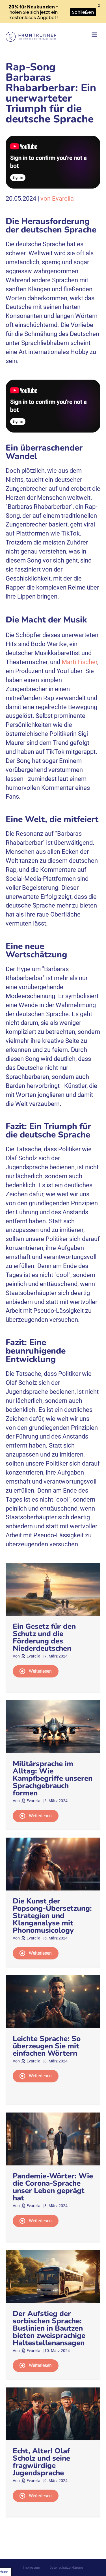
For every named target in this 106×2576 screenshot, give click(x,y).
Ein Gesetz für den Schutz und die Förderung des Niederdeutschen (44, 1637)
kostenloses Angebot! (34, 18)
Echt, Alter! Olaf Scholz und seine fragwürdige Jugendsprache (41, 2462)
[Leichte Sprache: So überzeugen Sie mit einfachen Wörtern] (53, 2001)
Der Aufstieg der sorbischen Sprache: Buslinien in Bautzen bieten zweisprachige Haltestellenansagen (49, 2328)
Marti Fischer (79, 662)
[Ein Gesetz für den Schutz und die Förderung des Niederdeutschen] (53, 1589)
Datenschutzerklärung (66, 2568)
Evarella (33, 1656)
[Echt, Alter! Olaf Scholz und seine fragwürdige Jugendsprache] (53, 2414)
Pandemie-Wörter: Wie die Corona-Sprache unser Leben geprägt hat (53, 2187)
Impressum (32, 2568)
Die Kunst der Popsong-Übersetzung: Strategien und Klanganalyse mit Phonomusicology (52, 1916)
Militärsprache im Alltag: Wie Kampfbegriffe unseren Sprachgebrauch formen (53, 1778)
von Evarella (57, 199)
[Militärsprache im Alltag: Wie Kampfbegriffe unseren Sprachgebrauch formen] (53, 1726)
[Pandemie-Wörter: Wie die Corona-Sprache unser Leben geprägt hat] (53, 2139)
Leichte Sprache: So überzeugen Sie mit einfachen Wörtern (47, 2046)
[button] (36, 1671)
